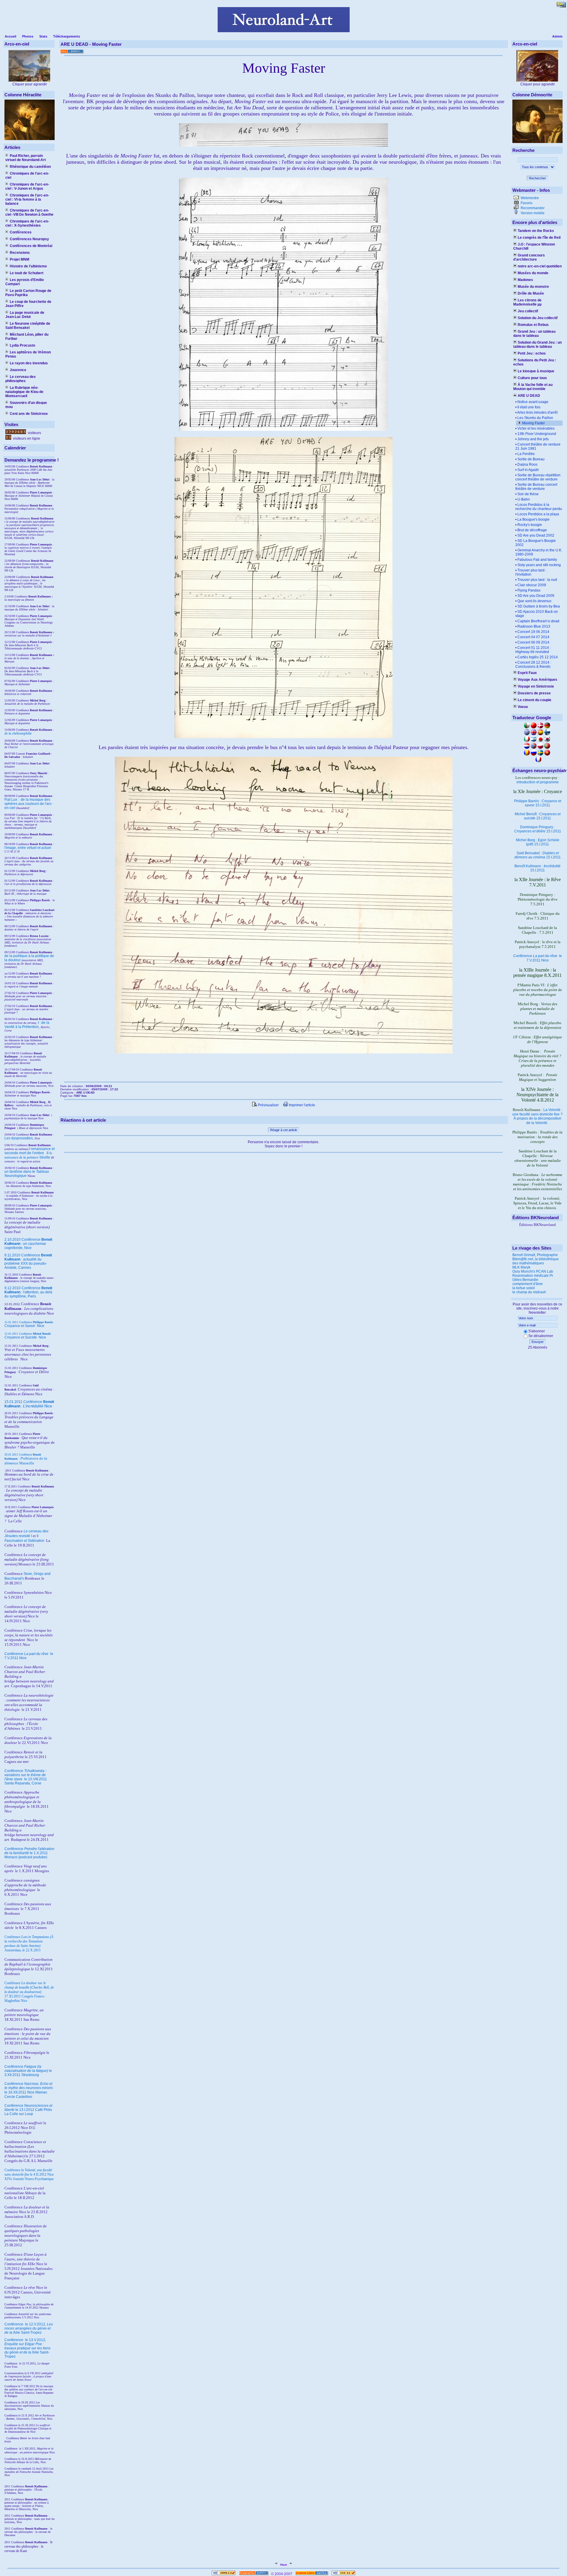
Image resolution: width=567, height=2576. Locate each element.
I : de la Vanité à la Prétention (27, 1025)
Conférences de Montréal (31, 246)
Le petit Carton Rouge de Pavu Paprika (28, 293)
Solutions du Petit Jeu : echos (535, 362)
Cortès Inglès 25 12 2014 (538, 657)
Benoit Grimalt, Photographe (535, 1255)
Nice (24, 1326)
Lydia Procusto (22, 345)
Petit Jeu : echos (532, 353)
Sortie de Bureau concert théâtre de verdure (536, 487)
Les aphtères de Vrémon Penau (28, 354)
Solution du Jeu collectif (538, 318)
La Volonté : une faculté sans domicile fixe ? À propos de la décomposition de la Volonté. (537, 1116)
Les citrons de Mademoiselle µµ (527, 302)
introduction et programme (538, 782)
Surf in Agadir (528, 470)
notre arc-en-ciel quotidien (540, 266)
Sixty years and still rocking (539, 565)
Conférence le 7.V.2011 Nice (538, 958)
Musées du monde (533, 273)
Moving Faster (533, 423)
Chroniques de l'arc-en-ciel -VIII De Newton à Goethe (29, 212)
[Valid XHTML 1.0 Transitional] (224, 2574)
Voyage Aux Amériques (537, 680)
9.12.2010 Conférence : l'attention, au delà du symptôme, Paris (28, 1292)
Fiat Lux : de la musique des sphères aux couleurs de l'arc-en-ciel (28, 804)
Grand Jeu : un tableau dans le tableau (534, 334)
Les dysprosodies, (19, 1138)
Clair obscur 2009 (532, 585)
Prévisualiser (268, 1105)
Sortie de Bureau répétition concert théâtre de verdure (538, 477)
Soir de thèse (528, 494)
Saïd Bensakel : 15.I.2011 (538, 855)
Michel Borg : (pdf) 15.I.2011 (538, 842)
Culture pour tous (532, 378)
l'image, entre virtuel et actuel (28, 848)
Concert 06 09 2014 (533, 642)
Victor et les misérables (536, 428)
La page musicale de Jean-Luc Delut (25, 315)
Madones (525, 280)
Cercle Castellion (18, 2097)
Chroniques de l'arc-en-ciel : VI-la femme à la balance (27, 199)
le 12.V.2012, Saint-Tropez (29, 2328)
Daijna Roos (527, 464)
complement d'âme (528, 1284)
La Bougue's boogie (533, 519)
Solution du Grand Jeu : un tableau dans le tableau (537, 345)
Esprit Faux (527, 673)
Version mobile (532, 213)
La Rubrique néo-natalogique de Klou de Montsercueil (24, 392)
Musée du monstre (533, 287)
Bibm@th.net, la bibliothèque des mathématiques (536, 1261)
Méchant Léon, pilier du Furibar (27, 337)
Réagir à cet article (284, 1130)
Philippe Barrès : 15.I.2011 (538, 803)
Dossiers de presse (534, 693)
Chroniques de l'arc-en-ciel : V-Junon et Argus (27, 186)
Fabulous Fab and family (537, 560)
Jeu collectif (528, 311)
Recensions (20, 253)
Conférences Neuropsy (29, 239)
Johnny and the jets (533, 439)
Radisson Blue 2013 (534, 626)
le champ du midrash (529, 1292)
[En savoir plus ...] (312, 2574)
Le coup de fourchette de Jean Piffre (28, 304)
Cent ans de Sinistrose (29, 414)
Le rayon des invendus (29, 363)
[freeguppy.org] (254, 2574)
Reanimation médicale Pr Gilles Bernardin (533, 1278)
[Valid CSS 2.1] (343, 2574)
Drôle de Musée (531, 293)
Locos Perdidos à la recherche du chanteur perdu (539, 507)
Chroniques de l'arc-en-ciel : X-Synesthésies (27, 223)
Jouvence (18, 370)
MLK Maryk (521, 1267)
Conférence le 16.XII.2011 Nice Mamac (29, 2088)
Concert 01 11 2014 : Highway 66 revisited (533, 650)
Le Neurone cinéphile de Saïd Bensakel (28, 326)
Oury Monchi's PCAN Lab (533, 1271)
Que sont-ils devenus (534, 601)
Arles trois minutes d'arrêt (537, 412)
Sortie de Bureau (531, 459)
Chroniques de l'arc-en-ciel (27, 176)
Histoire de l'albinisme (28, 266)
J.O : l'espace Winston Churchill (534, 246)
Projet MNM (19, 259)
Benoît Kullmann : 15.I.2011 (537, 868)
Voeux (523, 707)
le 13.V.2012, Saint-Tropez (27, 2348)
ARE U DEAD (529, 396)
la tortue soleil (524, 1288)
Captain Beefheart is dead (538, 621)
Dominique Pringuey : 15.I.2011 (538, 829)
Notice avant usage (533, 402)
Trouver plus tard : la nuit (537, 580)
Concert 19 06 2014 (533, 632)
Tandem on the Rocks (536, 231)
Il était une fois (529, 407)
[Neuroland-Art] (284, 31)
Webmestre (529, 198)
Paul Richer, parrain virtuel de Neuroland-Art (26, 158)
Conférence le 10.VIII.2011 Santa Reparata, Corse (26, 1777)
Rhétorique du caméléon (30, 167)
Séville (45, 1157)
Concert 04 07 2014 (533, 637)
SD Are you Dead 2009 (536, 596)
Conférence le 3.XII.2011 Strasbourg (28, 2071)
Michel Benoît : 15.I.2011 (538, 816)
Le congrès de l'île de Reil (539, 238)
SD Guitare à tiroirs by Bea (539, 606)
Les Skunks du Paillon (535, 418)
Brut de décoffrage (532, 530)
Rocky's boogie (530, 525)
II (48, 1153)
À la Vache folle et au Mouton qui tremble (533, 387)
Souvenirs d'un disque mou (26, 405)
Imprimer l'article (302, 1105)
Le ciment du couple (535, 700)
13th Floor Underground (537, 434)
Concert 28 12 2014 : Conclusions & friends (533, 665)
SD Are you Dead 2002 (536, 535)
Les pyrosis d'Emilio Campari (25, 282)
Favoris (526, 203)
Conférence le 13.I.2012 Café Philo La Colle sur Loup (28, 2110)
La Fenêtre (526, 454)
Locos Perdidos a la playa (538, 514)
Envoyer (538, 1342)
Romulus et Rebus (533, 325)
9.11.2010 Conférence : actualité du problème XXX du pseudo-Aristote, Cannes (28, 1261)
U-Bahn (524, 499)
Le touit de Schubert (27, 273)
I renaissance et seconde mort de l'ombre (30, 1151)
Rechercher (537, 178)
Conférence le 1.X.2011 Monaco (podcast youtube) (29, 1853)
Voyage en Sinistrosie (536, 686)
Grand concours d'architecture (529, 257)
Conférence (14, 2324)
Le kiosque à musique (536, 371)
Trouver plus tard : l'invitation (531, 572)
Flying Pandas (529, 590)
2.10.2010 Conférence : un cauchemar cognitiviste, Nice (28, 1244)
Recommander (532, 208)
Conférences (21, 232)
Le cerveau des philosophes (21, 379)
